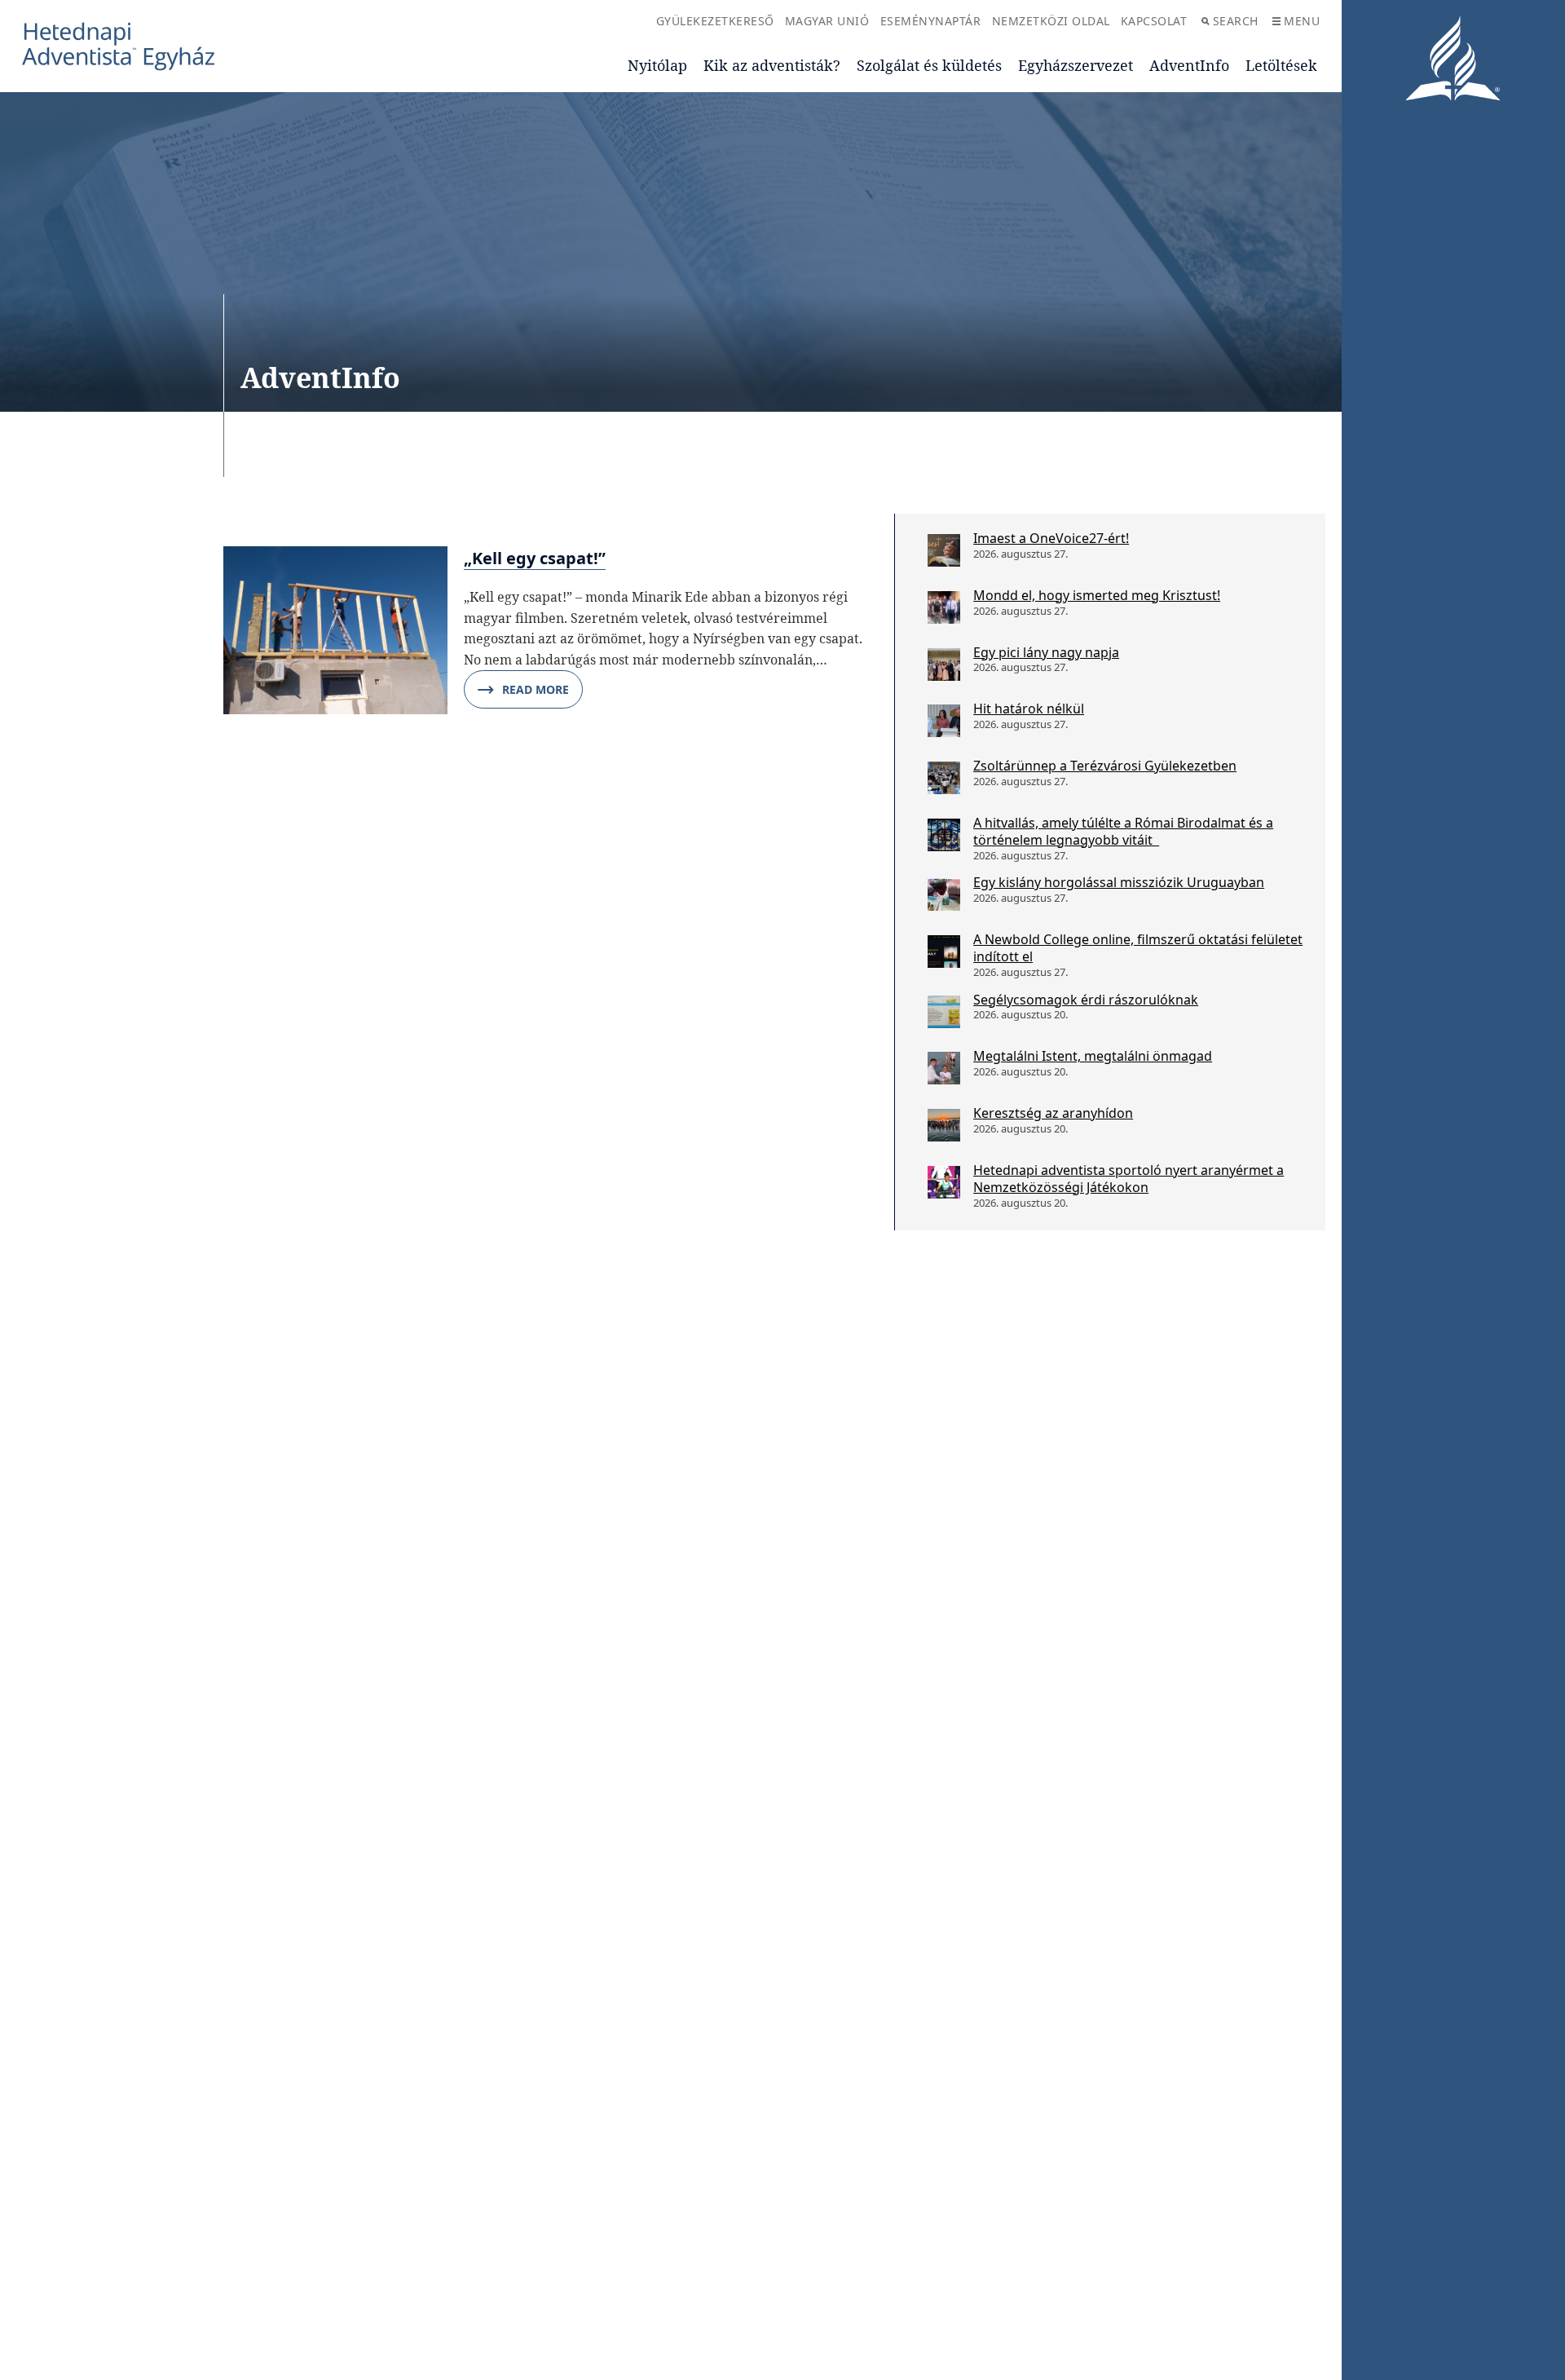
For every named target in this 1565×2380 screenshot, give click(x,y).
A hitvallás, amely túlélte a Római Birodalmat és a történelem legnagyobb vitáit (1123, 831)
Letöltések (1281, 65)
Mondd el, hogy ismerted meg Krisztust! (1097, 595)
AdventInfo (1189, 65)
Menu (1302, 21)
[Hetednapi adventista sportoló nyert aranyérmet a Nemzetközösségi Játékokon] (944, 1182)
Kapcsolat (1154, 21)
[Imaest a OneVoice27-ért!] (944, 550)
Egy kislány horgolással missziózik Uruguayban (1119, 882)
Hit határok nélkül (1029, 709)
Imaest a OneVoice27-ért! (1051, 538)
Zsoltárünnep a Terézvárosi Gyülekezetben (1105, 766)
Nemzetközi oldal (1051, 21)
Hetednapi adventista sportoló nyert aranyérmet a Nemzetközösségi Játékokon (1129, 1179)
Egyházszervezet (1076, 65)
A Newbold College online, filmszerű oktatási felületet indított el (1138, 948)
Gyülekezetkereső (715, 21)
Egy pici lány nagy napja (1046, 652)
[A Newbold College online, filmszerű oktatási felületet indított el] (944, 952)
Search (1236, 21)
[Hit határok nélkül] (944, 721)
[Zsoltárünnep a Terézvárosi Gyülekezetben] (944, 778)
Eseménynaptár (931, 21)
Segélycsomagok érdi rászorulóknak (1086, 1000)
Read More (536, 689)
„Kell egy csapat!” (535, 558)
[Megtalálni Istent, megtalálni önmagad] (944, 1068)
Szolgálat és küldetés (929, 65)
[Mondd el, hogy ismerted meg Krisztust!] (944, 607)
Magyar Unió (827, 21)
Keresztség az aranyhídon (1053, 1113)
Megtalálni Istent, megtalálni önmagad (1093, 1056)
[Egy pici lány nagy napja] (944, 665)
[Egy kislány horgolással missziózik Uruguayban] (944, 894)
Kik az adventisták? (772, 65)
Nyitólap (657, 65)
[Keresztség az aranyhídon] (944, 1125)
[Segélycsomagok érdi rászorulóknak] (944, 1012)
